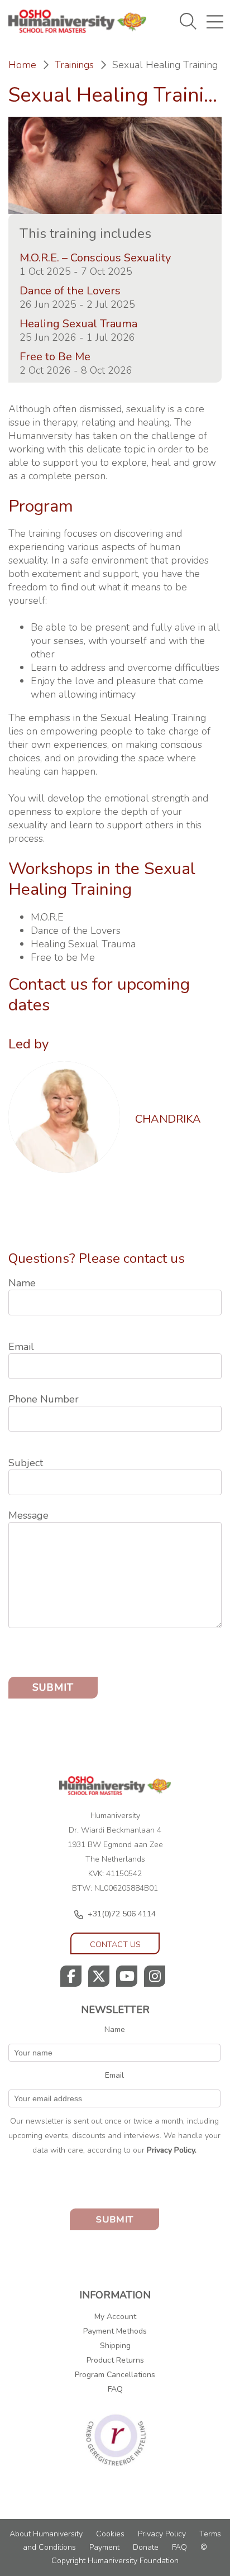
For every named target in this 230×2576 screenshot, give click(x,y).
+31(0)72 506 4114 (122, 1914)
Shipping (115, 2346)
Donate (146, 2547)
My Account (115, 2317)
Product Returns (115, 2360)
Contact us (115, 1945)
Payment (104, 2547)
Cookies (110, 2534)
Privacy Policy (162, 2534)
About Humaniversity (46, 2534)
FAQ (115, 2389)
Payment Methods (115, 2331)
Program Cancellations (115, 2375)
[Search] (196, 60)
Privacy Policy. (172, 2150)
